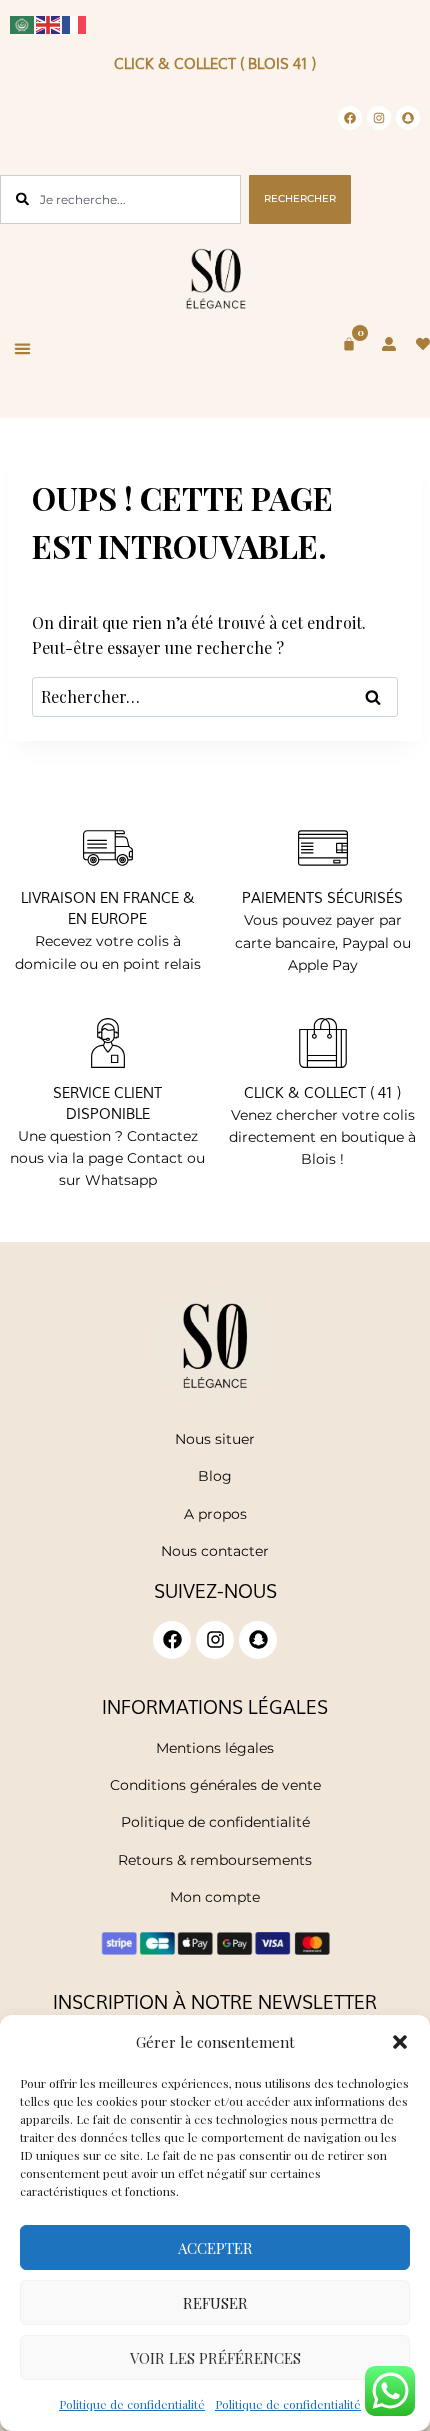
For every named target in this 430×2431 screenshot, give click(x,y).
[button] (400, 2042)
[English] (49, 22)
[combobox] (120, 199)
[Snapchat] (408, 118)
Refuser (215, 2303)
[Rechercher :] (215, 696)
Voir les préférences (215, 2358)
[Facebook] (350, 118)
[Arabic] (23, 22)
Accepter (215, 2248)
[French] (75, 22)
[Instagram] (379, 118)
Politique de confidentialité (132, 2404)
